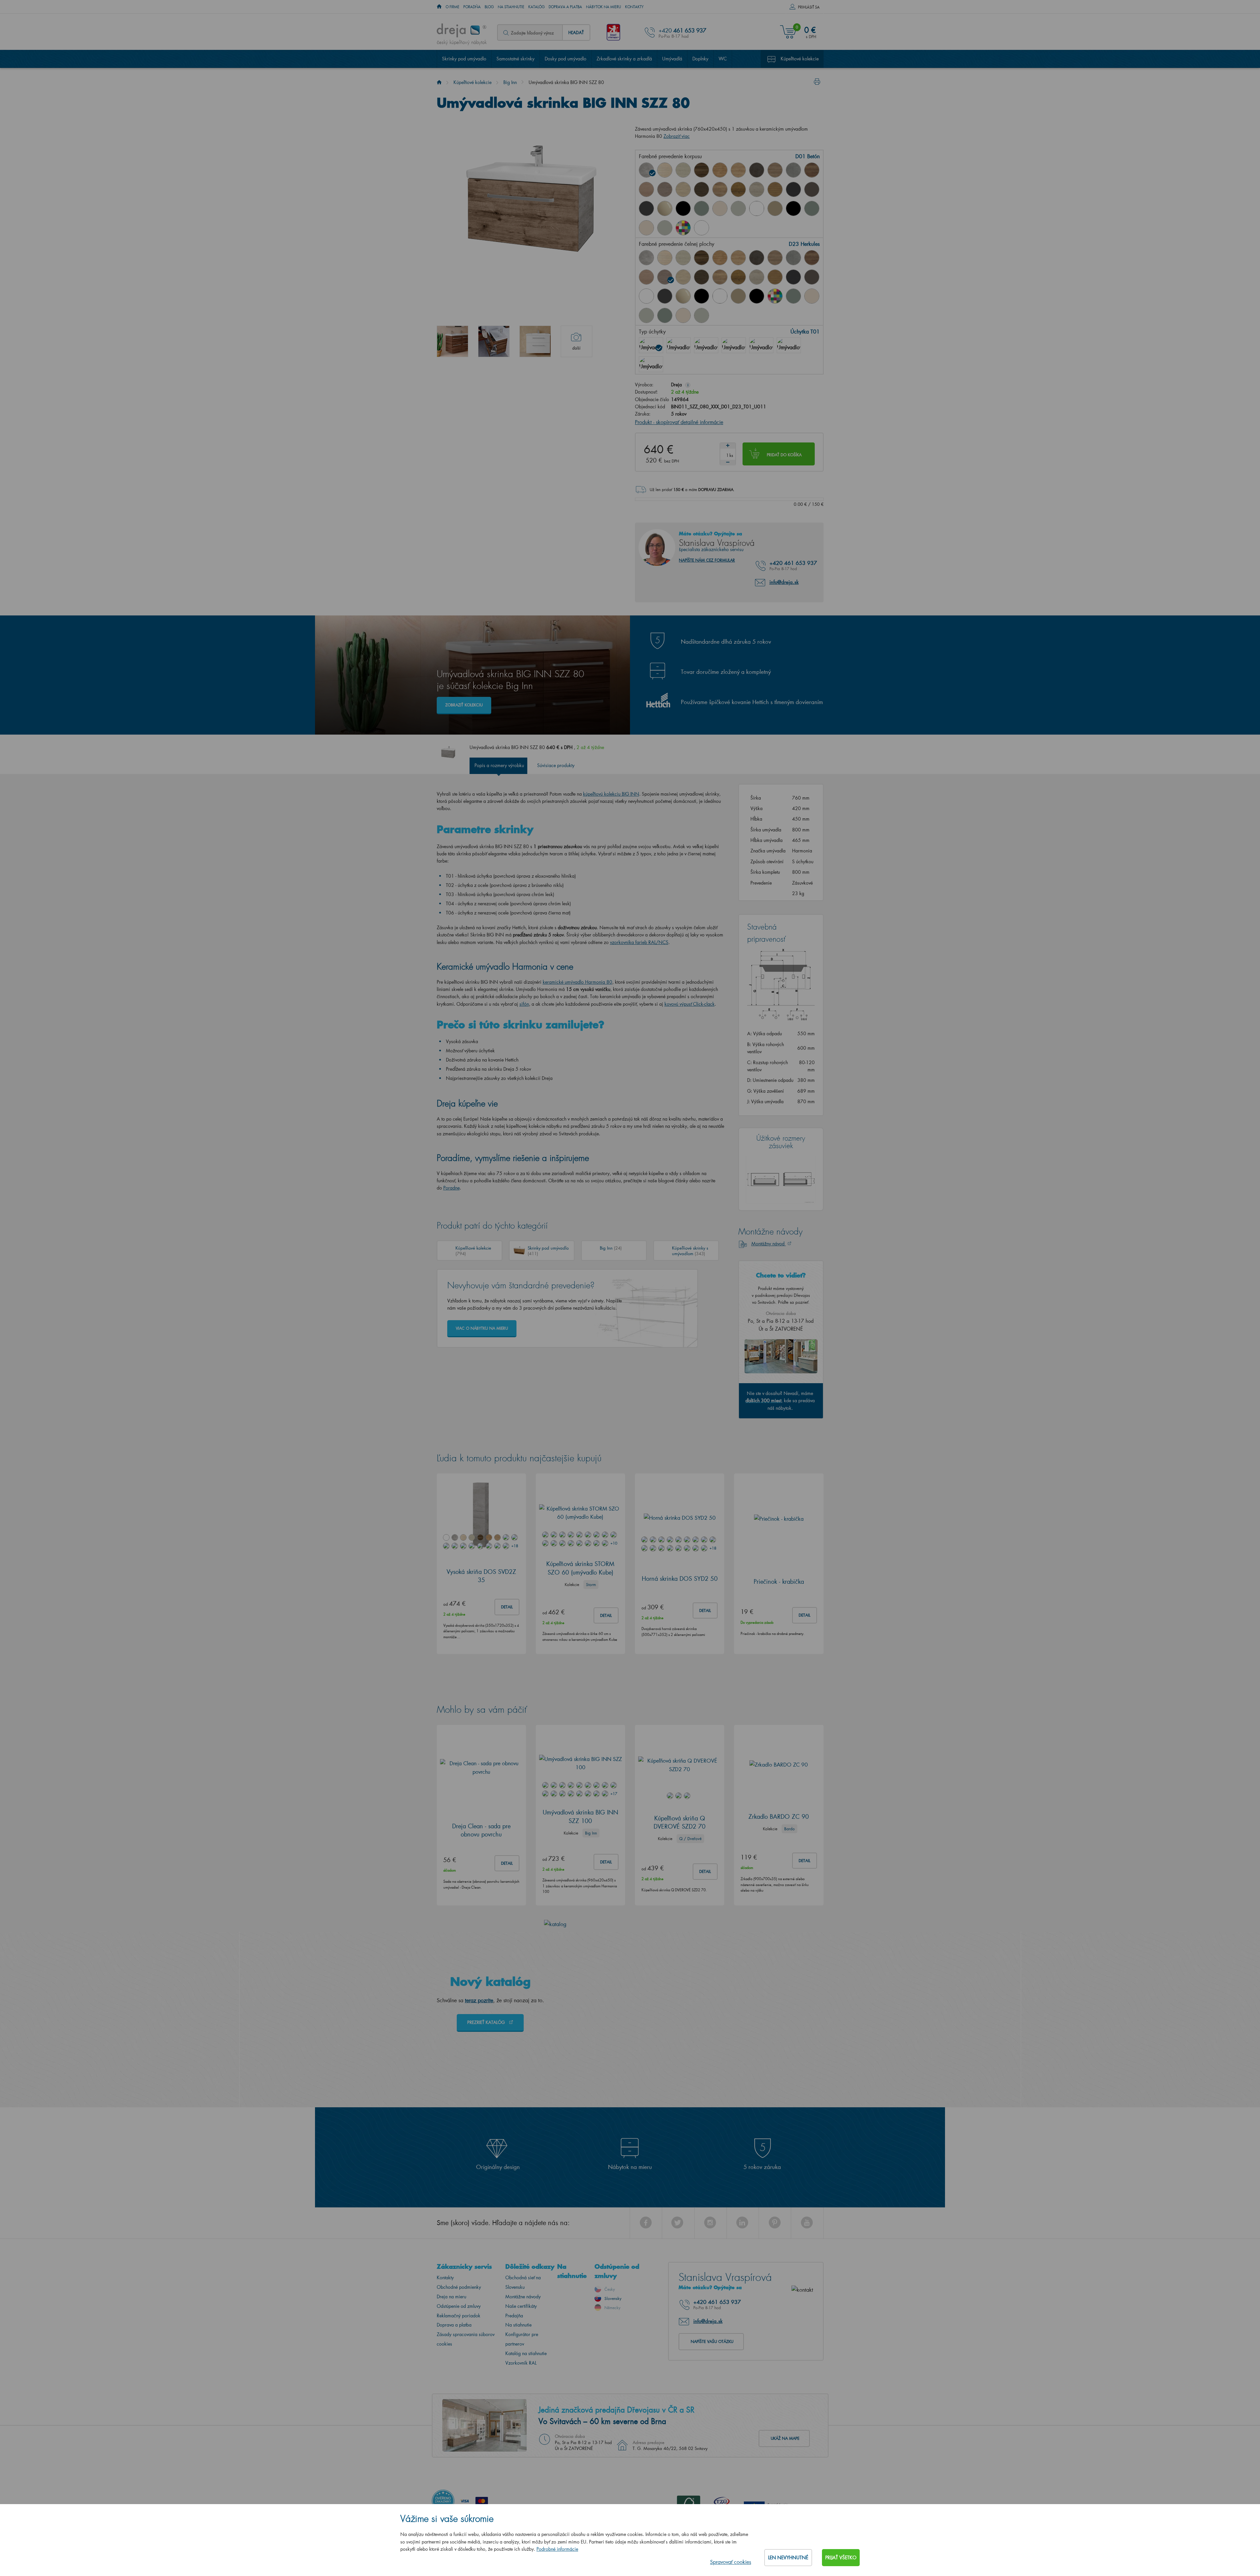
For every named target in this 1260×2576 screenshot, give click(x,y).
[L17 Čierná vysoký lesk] (702, 296)
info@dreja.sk (784, 582)
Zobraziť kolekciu (464, 705)
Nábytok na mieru (604, 7)
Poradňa (472, 7)
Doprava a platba (565, 7)
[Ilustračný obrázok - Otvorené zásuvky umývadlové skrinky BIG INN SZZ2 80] (494, 341)
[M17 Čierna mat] (793, 208)
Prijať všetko (841, 2557)
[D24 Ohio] (683, 189)
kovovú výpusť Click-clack (690, 1004)
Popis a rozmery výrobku (499, 766)
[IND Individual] (683, 228)
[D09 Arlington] (720, 170)
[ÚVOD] (439, 7)
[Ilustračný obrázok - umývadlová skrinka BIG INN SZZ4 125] (452, 341)
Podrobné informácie (557, 2549)
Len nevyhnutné (788, 2557)
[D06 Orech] (702, 170)
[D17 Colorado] (775, 170)
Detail (507, 1607)
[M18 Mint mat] (812, 208)
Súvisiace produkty (556, 766)
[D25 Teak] (702, 189)
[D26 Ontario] (720, 189)
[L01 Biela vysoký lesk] (646, 296)
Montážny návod (769, 1244)
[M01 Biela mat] (757, 208)
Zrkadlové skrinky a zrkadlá (624, 59)
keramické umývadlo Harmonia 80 (577, 982)
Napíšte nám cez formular (707, 560)
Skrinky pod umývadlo (464, 59)
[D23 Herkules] (665, 189)
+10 (614, 1544)
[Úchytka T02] (679, 345)
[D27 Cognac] (738, 189)
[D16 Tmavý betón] (757, 170)
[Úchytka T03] (706, 345)
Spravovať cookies (731, 2562)
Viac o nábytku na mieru (482, 1329)
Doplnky (700, 59)
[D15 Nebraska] (738, 170)
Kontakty (634, 7)
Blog (489, 7)
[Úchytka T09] (789, 345)
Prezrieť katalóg (487, 2022)
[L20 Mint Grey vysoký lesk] (738, 208)
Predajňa (514, 2316)
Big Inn (510, 82)
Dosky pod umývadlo (566, 59)
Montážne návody (523, 2297)
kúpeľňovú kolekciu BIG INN (611, 794)
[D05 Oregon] (683, 170)
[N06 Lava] (812, 189)
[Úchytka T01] (651, 345)
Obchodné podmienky (459, 2287)
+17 (614, 1794)
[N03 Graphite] (793, 189)
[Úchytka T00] (651, 364)
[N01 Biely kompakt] (702, 228)
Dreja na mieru (451, 2297)
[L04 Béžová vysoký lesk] (665, 208)
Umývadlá (672, 59)
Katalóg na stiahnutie (526, 2354)
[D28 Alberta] (757, 189)
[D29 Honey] (775, 189)
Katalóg (536, 7)
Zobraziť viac (677, 136)
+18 (514, 1546)
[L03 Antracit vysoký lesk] (646, 208)
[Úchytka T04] (734, 345)
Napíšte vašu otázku (712, 2342)
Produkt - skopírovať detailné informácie (679, 422)
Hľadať (576, 32)
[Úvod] (439, 82)
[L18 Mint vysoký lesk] (702, 208)
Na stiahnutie (511, 7)
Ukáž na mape (785, 2439)
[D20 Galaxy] (793, 170)
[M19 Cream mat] (646, 228)
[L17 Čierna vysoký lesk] (683, 208)
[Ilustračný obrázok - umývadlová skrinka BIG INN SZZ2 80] (535, 341)
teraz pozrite (479, 2000)
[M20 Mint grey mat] (665, 228)
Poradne (451, 1188)
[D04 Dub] (665, 170)
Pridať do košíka (784, 455)
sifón (524, 1004)
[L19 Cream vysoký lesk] (720, 208)
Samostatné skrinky (515, 59)
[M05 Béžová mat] (775, 208)
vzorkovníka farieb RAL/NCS (639, 943)
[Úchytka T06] (761, 345)
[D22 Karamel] (646, 189)
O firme (452, 7)
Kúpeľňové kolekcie (800, 59)
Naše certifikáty (521, 2306)
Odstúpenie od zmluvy (459, 2306)
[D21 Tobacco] (812, 170)
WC (723, 59)
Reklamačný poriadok (459, 2316)
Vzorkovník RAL (521, 2363)
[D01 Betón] (646, 170)
